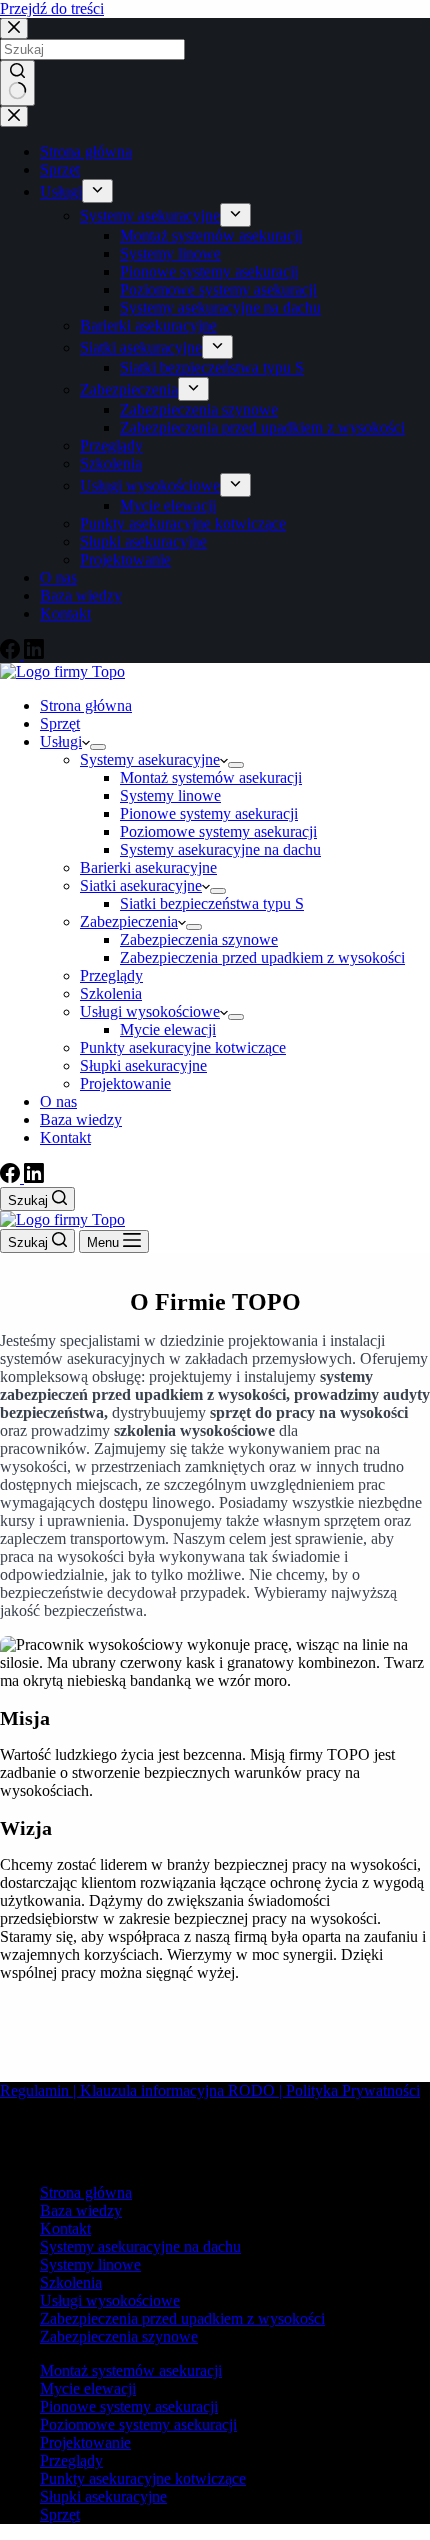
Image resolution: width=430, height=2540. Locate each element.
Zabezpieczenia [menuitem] (129, 389)
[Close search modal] (14, 28)
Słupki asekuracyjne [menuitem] (143, 541)
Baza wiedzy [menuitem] (81, 595)
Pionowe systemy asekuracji (129, 2406)
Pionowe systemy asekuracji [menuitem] (209, 271)
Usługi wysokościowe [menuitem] (150, 485)
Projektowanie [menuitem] (125, 559)
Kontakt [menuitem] (65, 613)
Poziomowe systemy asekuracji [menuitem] (218, 289)
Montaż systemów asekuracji (131, 2370)
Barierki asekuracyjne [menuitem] (148, 325)
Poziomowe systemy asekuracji (138, 2424)
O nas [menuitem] (58, 577)
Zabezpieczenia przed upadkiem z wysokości (182, 2318)
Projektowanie (85, 2442)
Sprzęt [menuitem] (60, 169)
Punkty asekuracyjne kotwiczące (143, 2478)
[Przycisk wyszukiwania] (17, 83)
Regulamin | (40, 2090)
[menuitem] (97, 191)
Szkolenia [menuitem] (111, 463)
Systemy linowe (90, 2264)
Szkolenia (71, 2282)
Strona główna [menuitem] (86, 151)
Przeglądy (71, 2460)
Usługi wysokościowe (110, 2300)
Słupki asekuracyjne (103, 2496)
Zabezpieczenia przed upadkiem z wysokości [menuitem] (262, 427)
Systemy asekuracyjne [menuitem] (150, 215)
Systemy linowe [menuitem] (170, 253)
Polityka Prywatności (353, 2090)
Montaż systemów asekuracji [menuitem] (211, 235)
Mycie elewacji (88, 2388)
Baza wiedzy (81, 2210)
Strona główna (86, 2192)
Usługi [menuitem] (61, 191)
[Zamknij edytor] (14, 116)
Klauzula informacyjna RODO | (183, 2090)
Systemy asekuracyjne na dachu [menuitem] (220, 307)
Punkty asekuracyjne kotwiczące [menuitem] (183, 523)
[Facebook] (12, 653)
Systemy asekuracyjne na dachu (140, 2246)
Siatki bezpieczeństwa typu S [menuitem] (212, 367)
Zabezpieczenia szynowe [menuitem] (199, 409)
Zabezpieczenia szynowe (119, 2336)
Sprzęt (60, 2514)
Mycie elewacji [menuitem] (168, 505)
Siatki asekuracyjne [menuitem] (141, 347)
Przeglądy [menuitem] (111, 445)
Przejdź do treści (52, 8)
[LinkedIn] (34, 653)
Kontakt (65, 2228)
